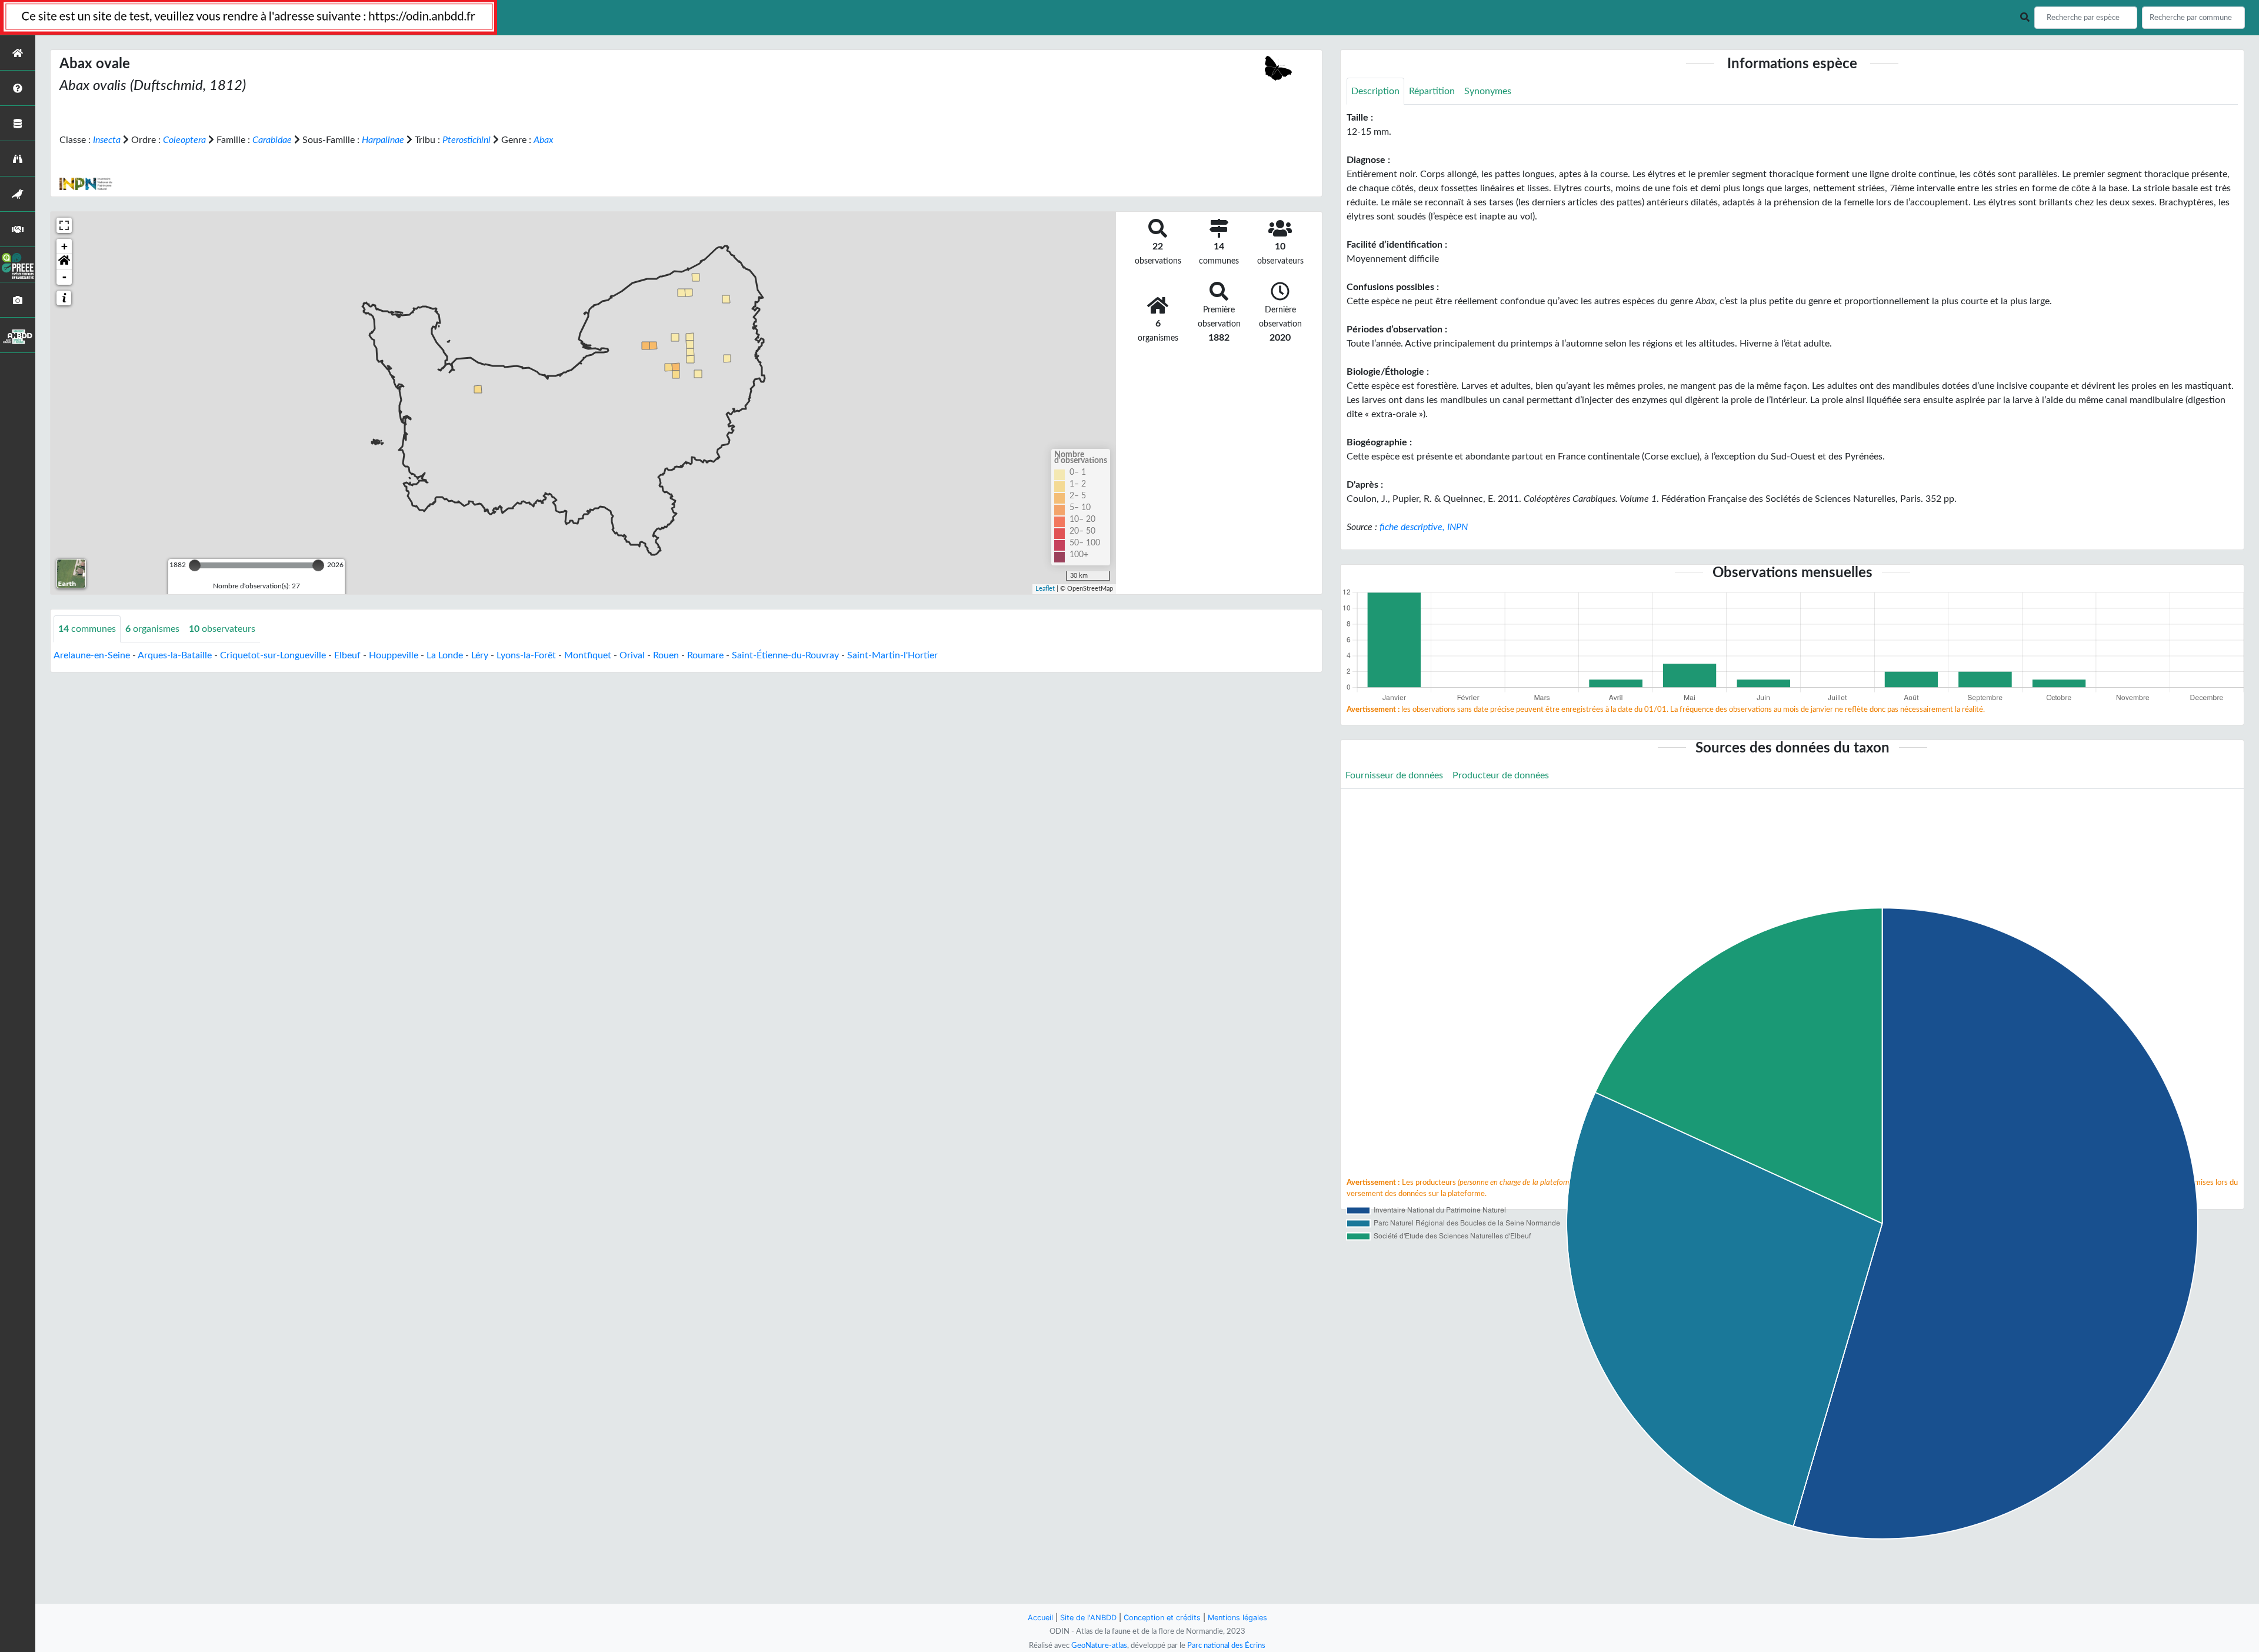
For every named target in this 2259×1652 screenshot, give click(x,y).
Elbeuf (347, 655)
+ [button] (64, 246)
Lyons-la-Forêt (526, 655)
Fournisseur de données (1394, 775)
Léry (480, 655)
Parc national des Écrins (1226, 1646)
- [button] (64, 277)
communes (87, 629)
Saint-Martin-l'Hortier (892, 655)
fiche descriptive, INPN (1424, 527)
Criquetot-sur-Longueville (273, 655)
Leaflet (1045, 589)
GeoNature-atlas (1099, 1646)
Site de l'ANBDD (1088, 1618)
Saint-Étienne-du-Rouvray (785, 655)
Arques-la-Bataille (175, 655)
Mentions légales (1237, 1618)
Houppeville (394, 655)
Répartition (1432, 91)
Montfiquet (588, 655)
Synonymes (1488, 91)
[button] (64, 262)
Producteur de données (1501, 775)
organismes (152, 629)
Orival (632, 655)
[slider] (195, 565)
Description (1375, 91)
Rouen (666, 655)
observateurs (222, 629)
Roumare (705, 655)
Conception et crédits (1162, 1618)
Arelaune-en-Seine (92, 655)
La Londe (445, 655)
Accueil (1040, 1618)
